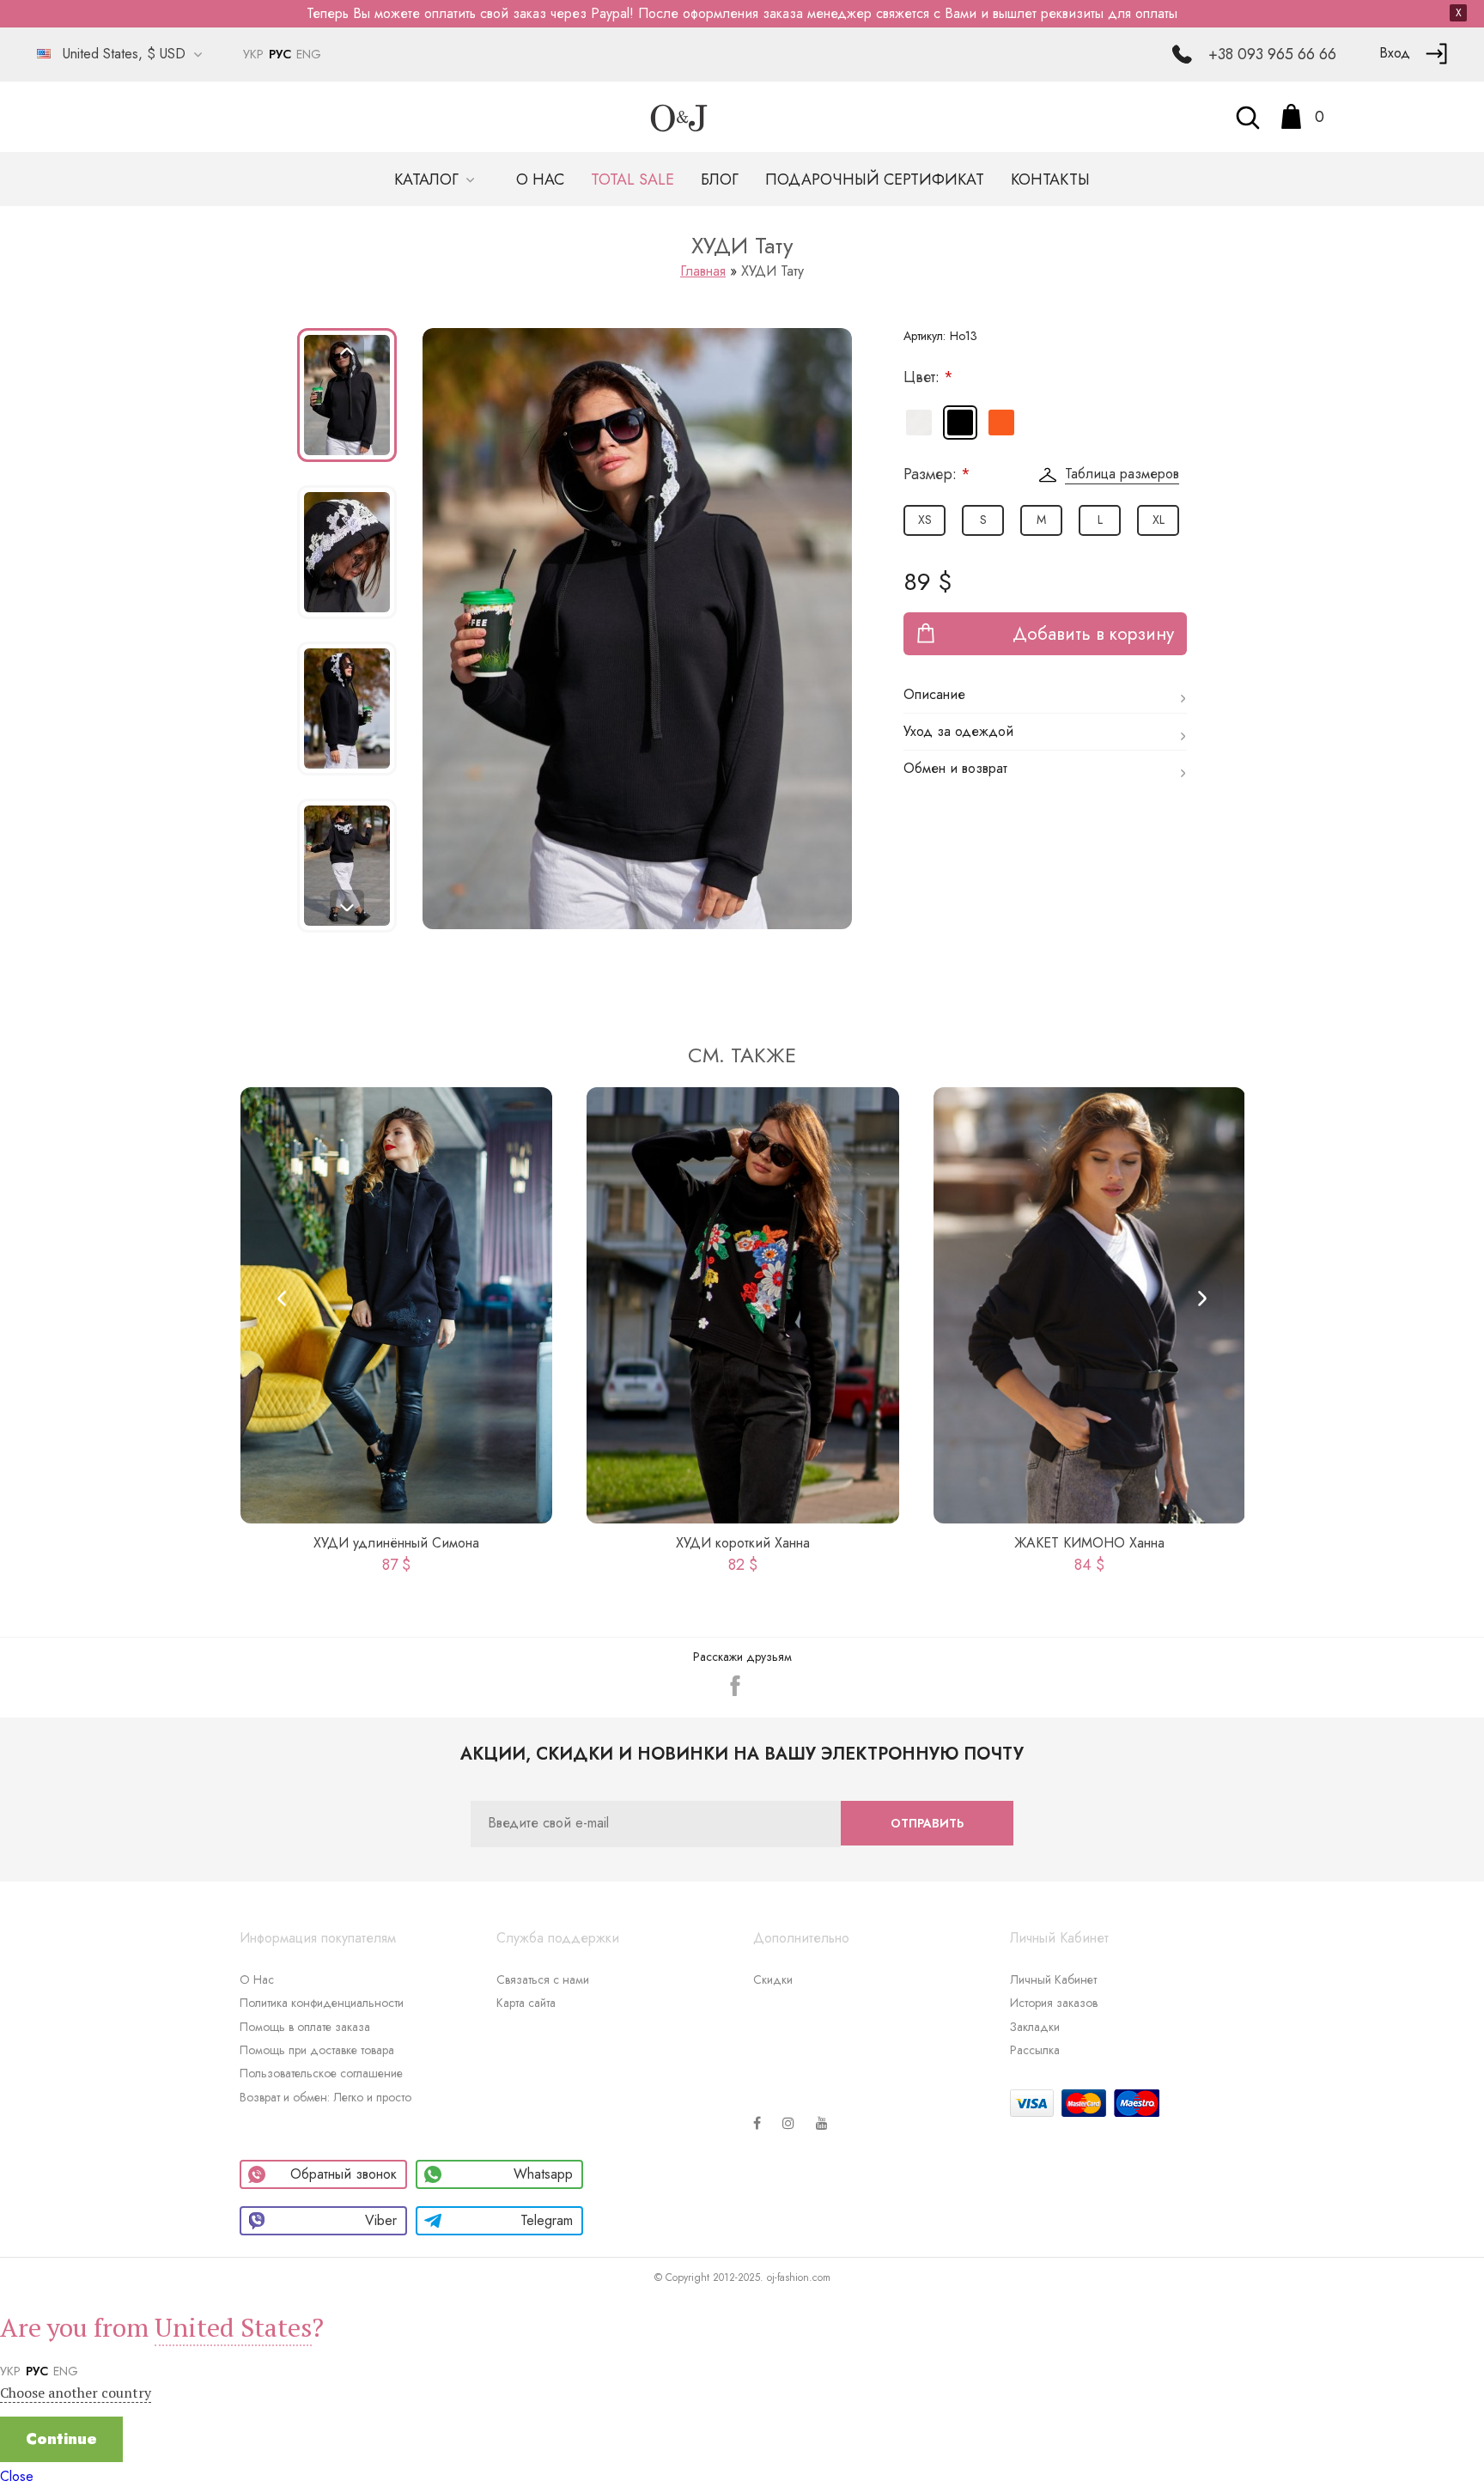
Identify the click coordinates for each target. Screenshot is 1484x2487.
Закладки (1035, 2027)
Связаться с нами (543, 1979)
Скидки (773, 1979)
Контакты (1050, 179)
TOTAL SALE (633, 179)
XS (925, 520)
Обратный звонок (344, 2174)
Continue (61, 2439)
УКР (253, 54)
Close (17, 2476)
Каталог (429, 179)
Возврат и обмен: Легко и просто (325, 2097)
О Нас (257, 1979)
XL (1159, 520)
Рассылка (1035, 2050)
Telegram (547, 2220)
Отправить (927, 1823)
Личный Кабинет (1053, 1979)
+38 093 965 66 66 (1272, 54)
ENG (309, 54)
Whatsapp (543, 2174)
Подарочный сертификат (875, 179)
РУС (280, 54)
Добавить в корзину (1093, 634)
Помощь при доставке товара (317, 2050)
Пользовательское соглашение (321, 2073)
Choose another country (76, 2393)
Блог (720, 179)
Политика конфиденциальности (322, 2003)
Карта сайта (526, 2003)
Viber (381, 2220)
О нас (540, 179)
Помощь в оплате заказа (305, 2027)
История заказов (1054, 2003)
